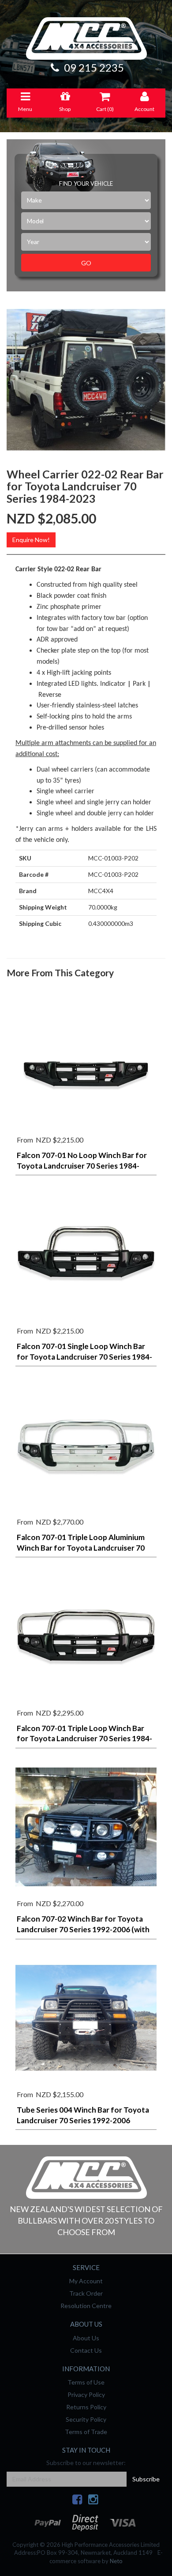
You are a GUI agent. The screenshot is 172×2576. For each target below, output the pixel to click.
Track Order (86, 2293)
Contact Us (86, 2350)
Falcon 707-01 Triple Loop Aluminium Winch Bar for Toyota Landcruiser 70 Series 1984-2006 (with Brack (81, 1548)
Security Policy (86, 2419)
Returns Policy (86, 2407)
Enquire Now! (31, 540)
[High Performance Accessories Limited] (86, 2177)
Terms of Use (86, 2382)
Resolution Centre (86, 2306)
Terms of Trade (86, 2432)
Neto (116, 2561)
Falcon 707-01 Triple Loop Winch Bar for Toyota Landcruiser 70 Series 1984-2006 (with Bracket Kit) (84, 1739)
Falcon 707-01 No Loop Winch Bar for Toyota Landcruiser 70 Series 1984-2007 (82, 1166)
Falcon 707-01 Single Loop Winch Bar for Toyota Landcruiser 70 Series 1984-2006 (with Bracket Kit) (84, 1357)
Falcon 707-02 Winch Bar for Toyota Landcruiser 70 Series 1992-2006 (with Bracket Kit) (83, 1929)
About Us (86, 2338)
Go (86, 263)
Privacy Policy (86, 2394)
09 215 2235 (93, 67)
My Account (86, 2281)
